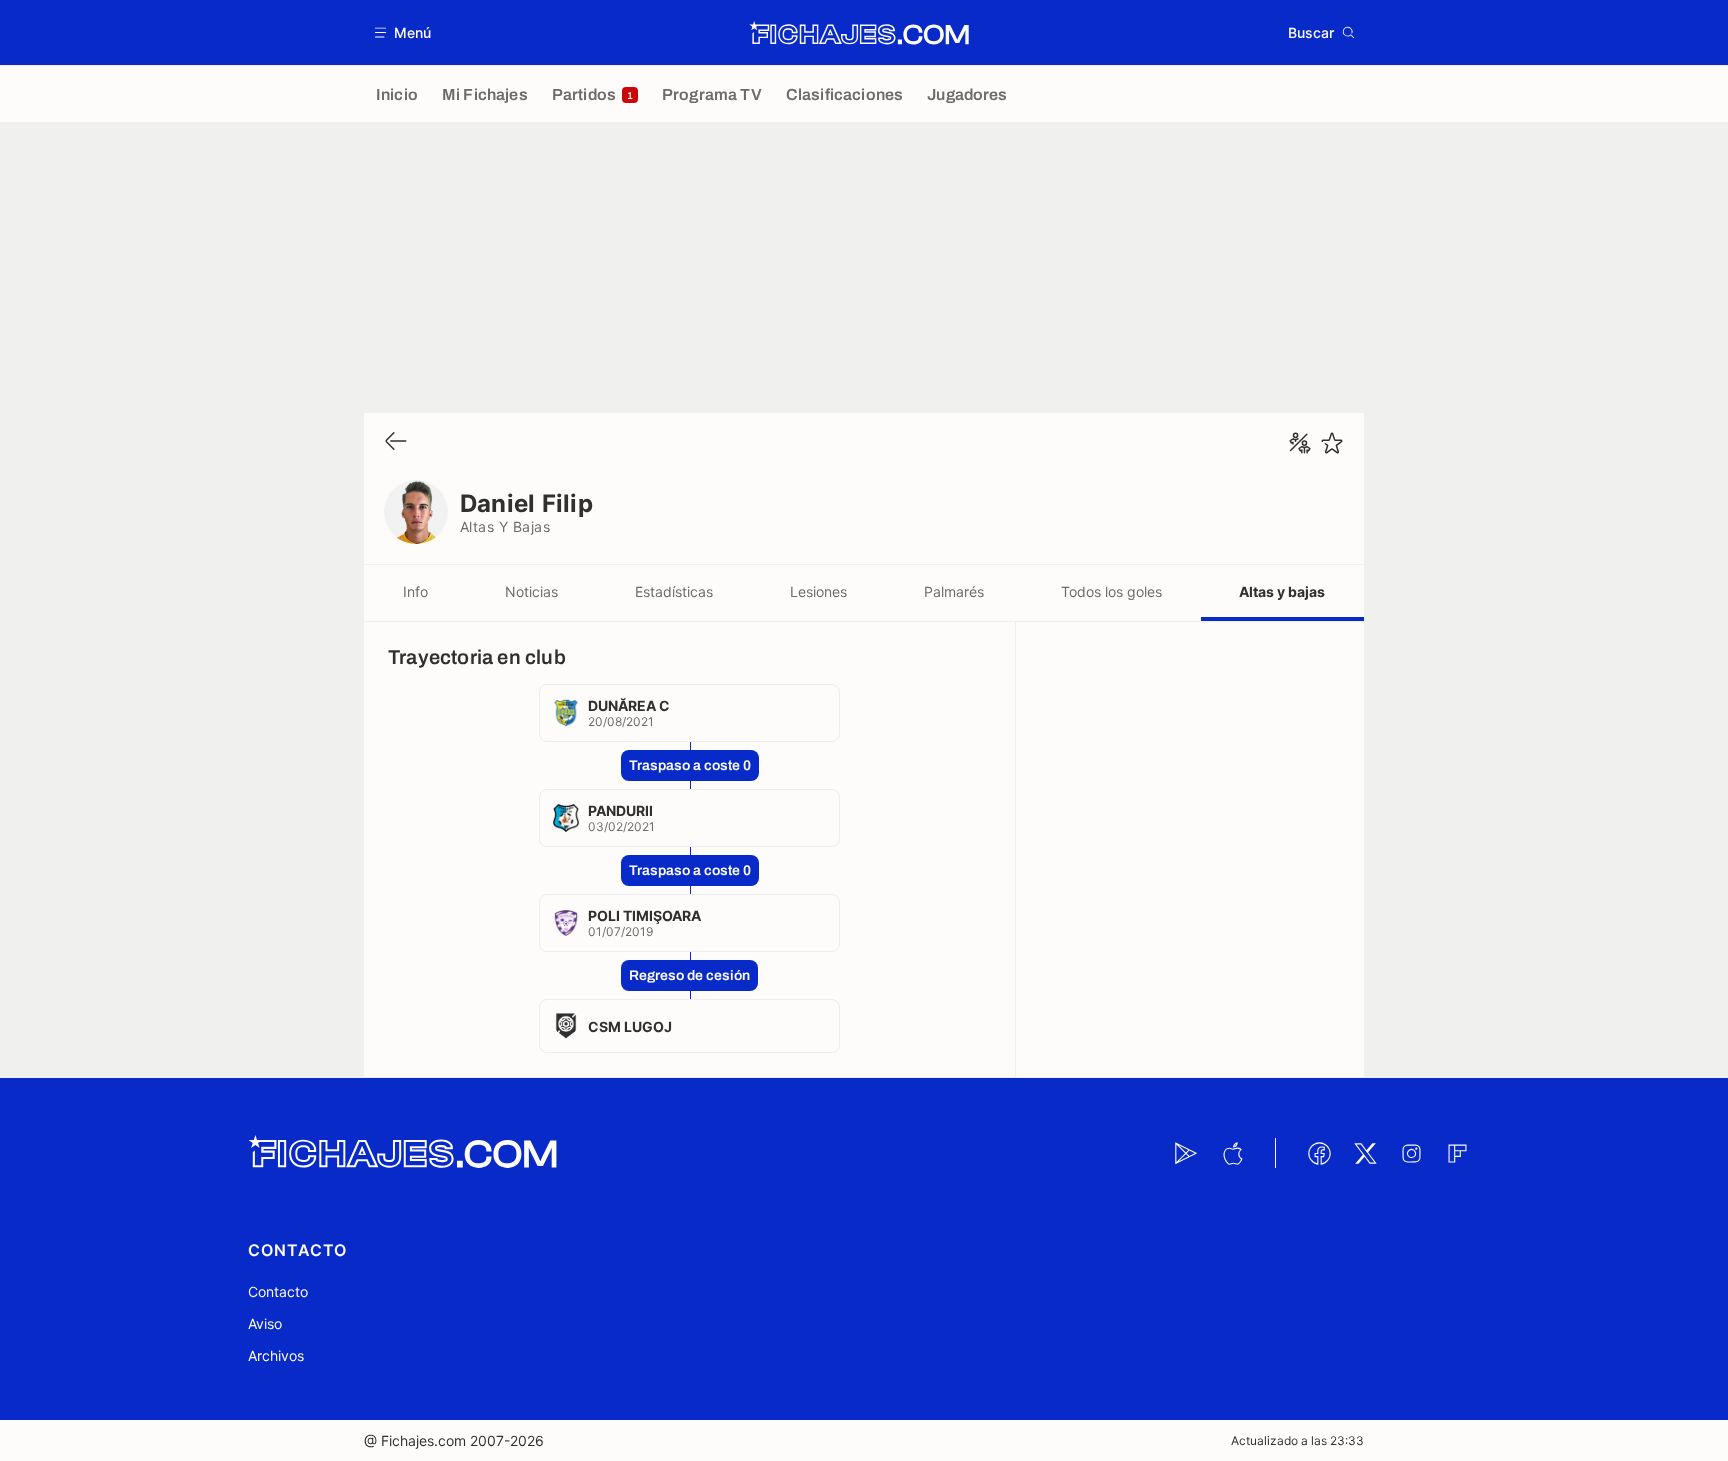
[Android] (1186, 1153)
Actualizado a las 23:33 (1297, 1440)
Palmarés (954, 591)
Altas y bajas (1282, 591)
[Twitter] (1365, 1153)
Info (415, 591)
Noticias (531, 591)
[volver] (396, 442)
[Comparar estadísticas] (1300, 443)
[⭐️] (1332, 443)
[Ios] (1232, 1153)
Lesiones (818, 591)
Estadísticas (674, 591)
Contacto (278, 1291)
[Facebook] (1319, 1153)
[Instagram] (1411, 1153)
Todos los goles (1111, 591)
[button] (403, 32)
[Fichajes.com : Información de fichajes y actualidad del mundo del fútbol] (859, 33)
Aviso (265, 1323)
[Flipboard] (1457, 1153)
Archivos (276, 1355)
